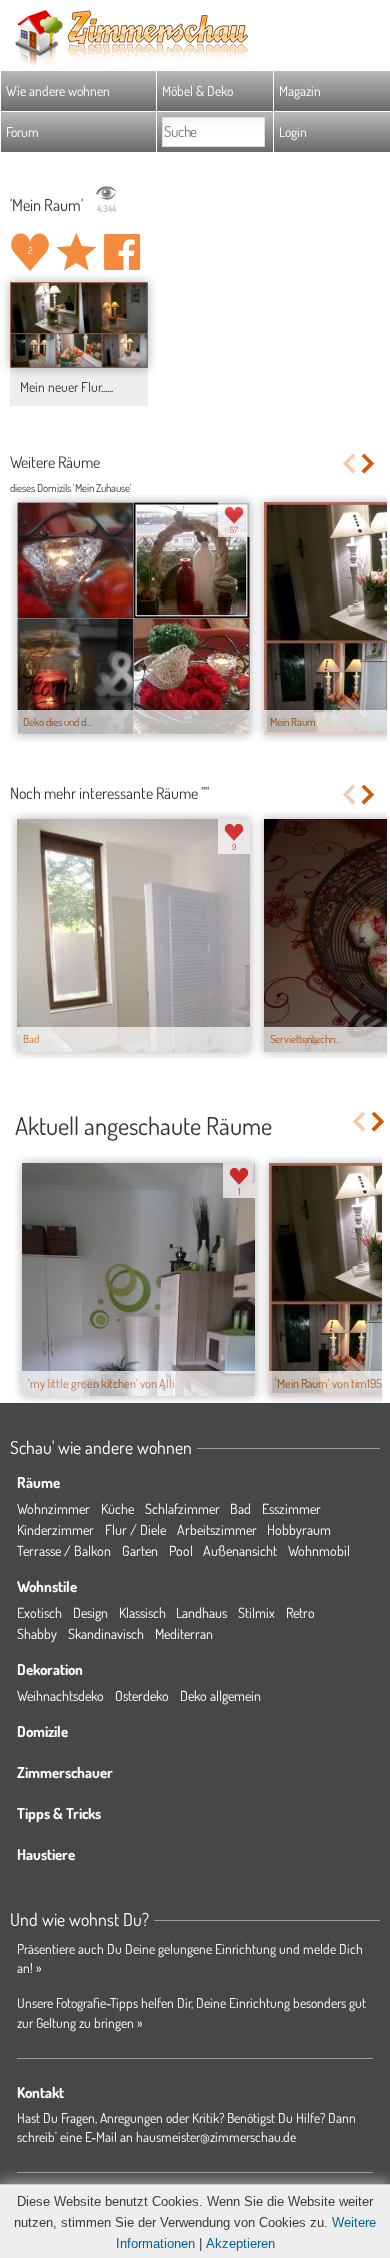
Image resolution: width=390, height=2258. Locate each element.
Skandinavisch (106, 1633)
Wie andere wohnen (58, 90)
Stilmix (256, 1612)
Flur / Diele (135, 1529)
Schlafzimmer (182, 1508)
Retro (300, 1612)
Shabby (37, 1633)
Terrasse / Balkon (64, 1550)
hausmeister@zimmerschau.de (216, 2136)
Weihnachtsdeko (60, 1695)
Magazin (300, 90)
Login (293, 131)
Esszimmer (291, 1508)
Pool (181, 1550)
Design (90, 1612)
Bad (240, 1508)
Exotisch (39, 1612)
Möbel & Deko (197, 90)
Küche (117, 1508)
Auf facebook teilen (122, 252)
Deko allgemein (220, 1695)
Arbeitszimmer (217, 1529)
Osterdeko (142, 1695)
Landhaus (201, 1612)
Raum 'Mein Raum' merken (76, 252)
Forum (22, 131)
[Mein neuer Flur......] (79, 325)
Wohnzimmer (53, 1508)
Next (369, 463)
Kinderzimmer (55, 1529)
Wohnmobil (319, 1550)
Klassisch (142, 1612)
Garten (140, 1550)
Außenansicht (240, 1550)
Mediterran (184, 1633)
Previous (348, 463)
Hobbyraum (299, 1529)
